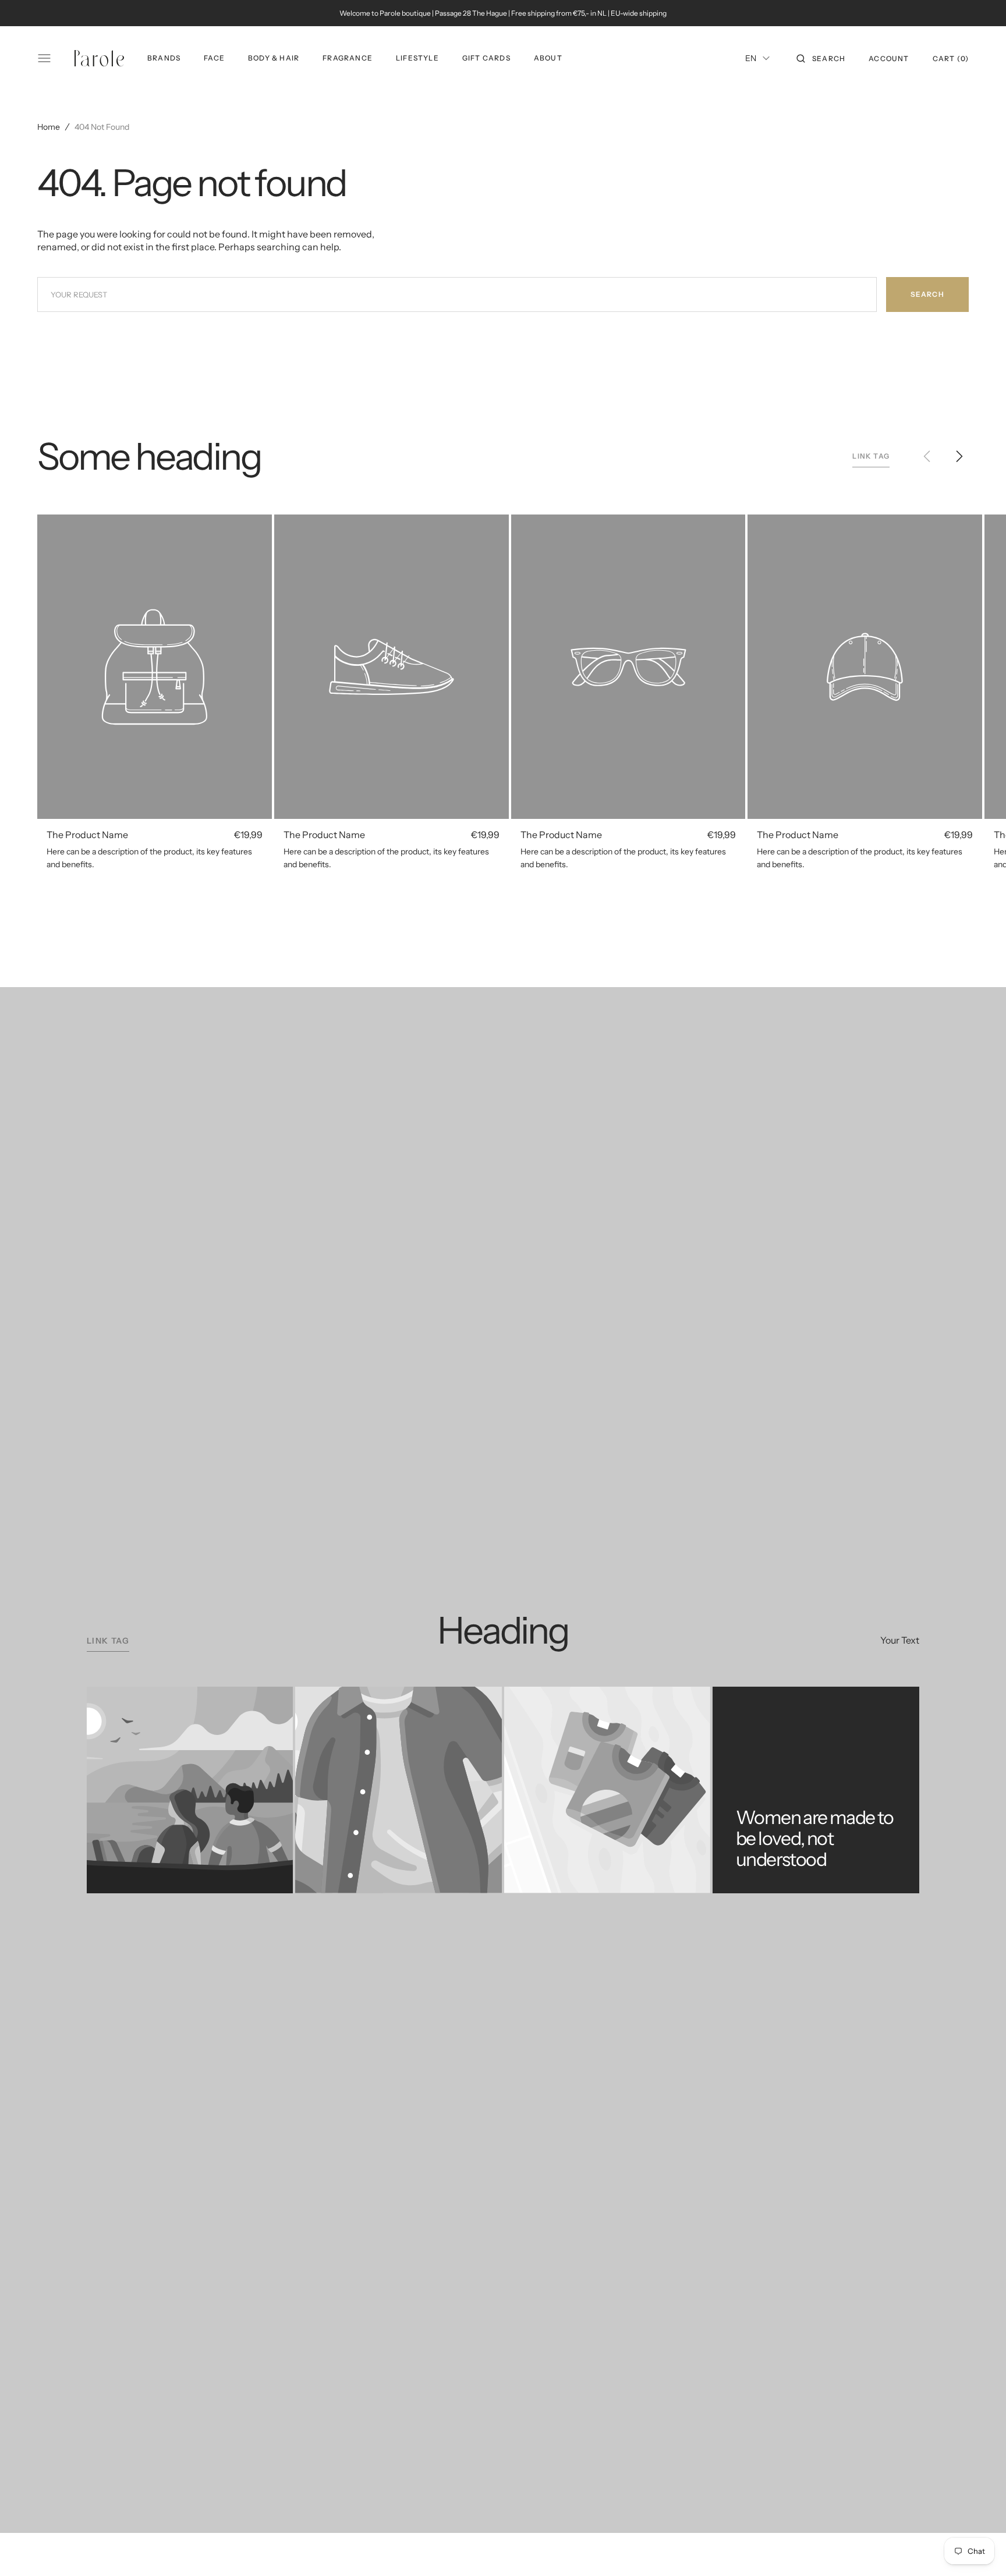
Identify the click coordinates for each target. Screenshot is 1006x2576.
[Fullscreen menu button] (44, 58)
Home (49, 127)
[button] (821, 58)
